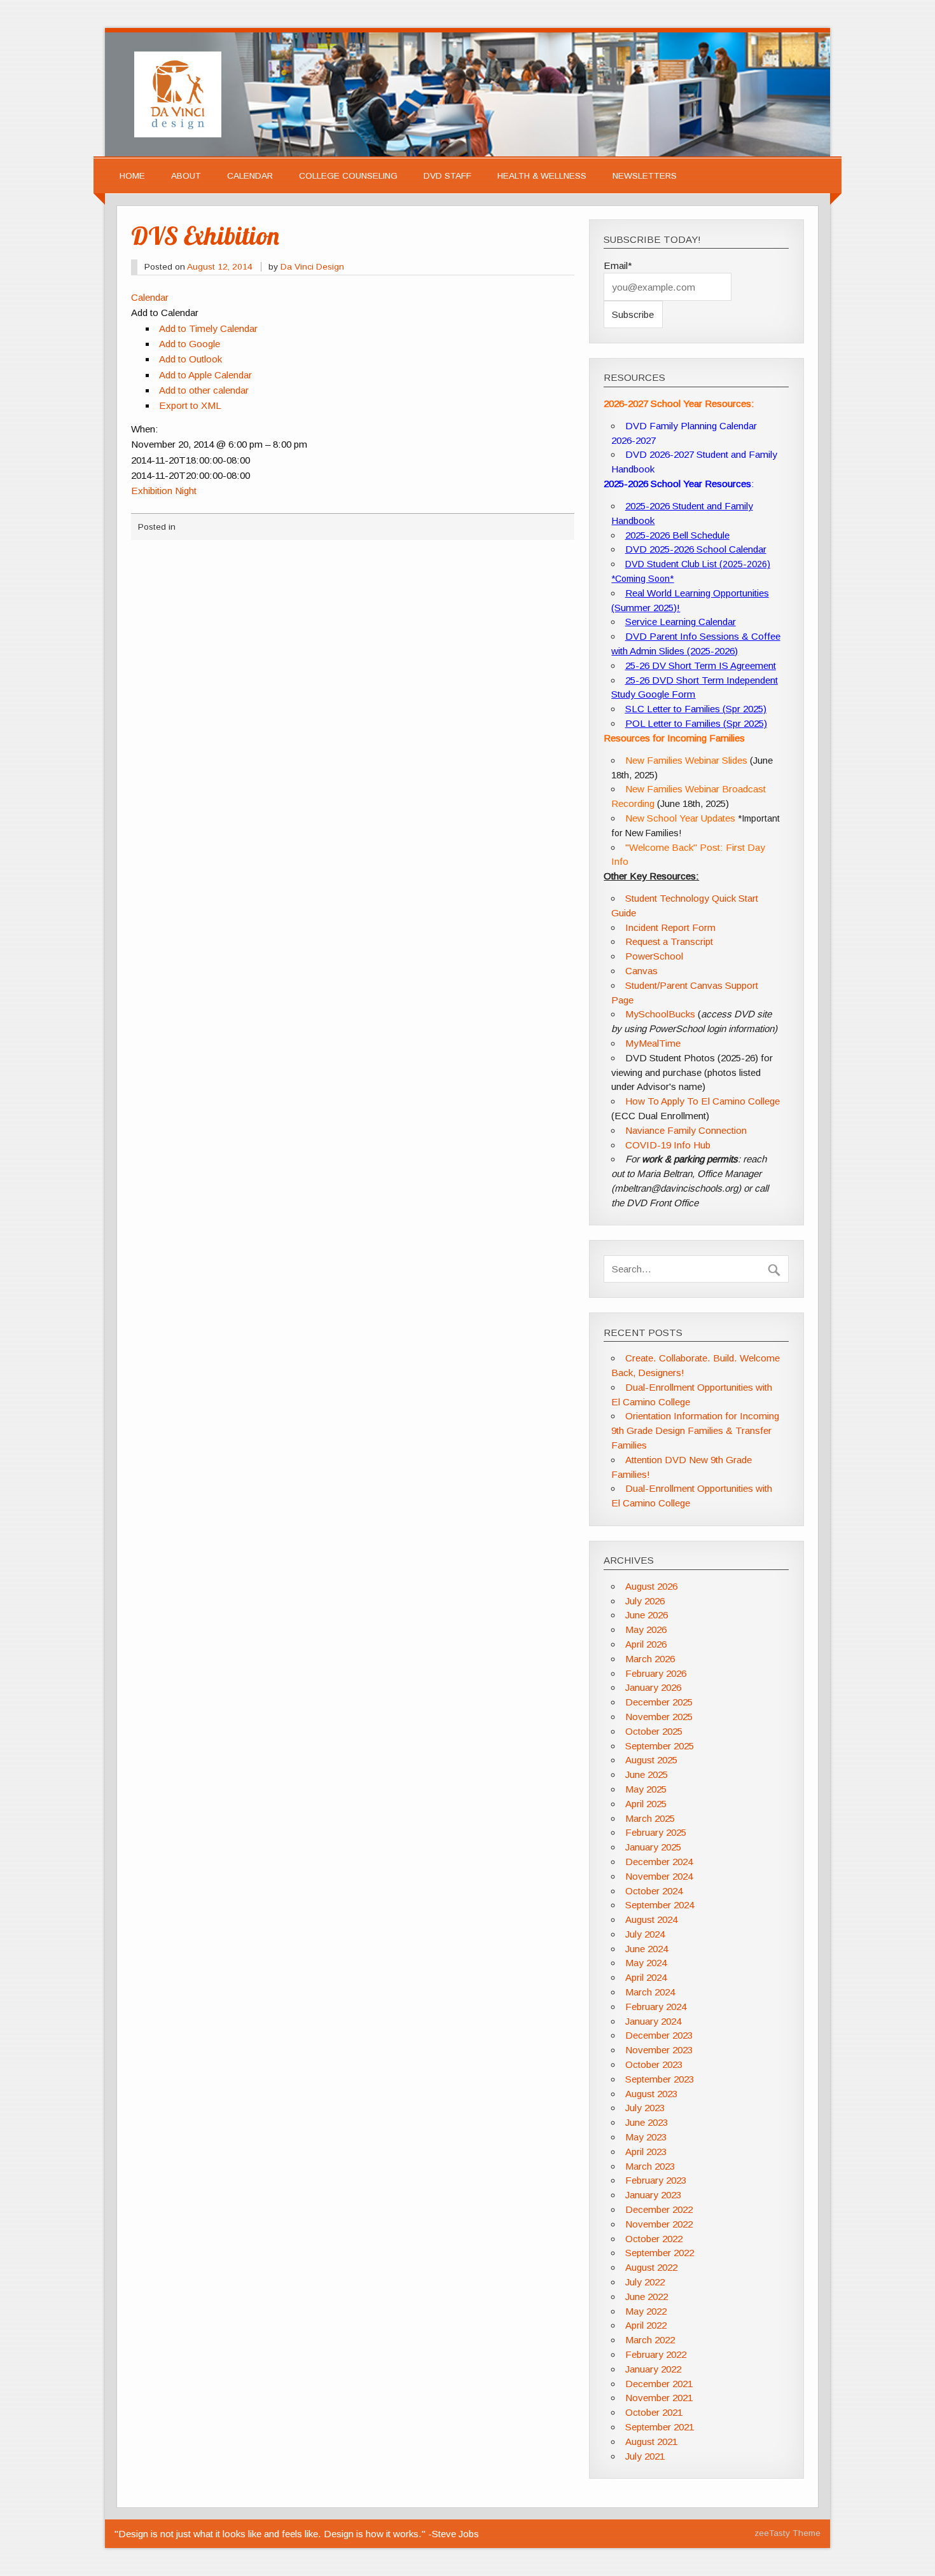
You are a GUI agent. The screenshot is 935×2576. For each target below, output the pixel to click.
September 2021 (660, 2427)
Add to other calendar (204, 390)
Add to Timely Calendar (208, 328)
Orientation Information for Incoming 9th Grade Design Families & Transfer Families (695, 1430)
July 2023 (645, 2108)
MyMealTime (653, 1043)
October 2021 (654, 2412)
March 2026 (650, 1659)
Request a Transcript (669, 941)
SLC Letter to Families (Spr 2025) (696, 709)
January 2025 (653, 1847)
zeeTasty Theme (787, 2533)
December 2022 (659, 2209)
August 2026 (651, 1586)
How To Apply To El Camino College (703, 1101)
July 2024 (645, 1934)
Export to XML (190, 405)
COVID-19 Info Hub (668, 1145)
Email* (618, 265)
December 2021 (659, 2384)
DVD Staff (447, 176)
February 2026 (656, 1673)
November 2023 (659, 2050)
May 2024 (646, 1963)
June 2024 (647, 1949)
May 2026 (646, 1629)
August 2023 (651, 2094)
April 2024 (646, 1977)
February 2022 (656, 2354)
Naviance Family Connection (686, 1130)
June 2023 (647, 2122)
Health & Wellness (542, 176)
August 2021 (651, 2442)
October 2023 (654, 2064)
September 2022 (660, 2253)
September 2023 (660, 2079)
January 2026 (653, 1687)
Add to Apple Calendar (205, 375)
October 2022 (654, 2239)
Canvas (641, 971)
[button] (165, 313)
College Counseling (348, 176)
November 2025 (659, 1717)
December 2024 (659, 1862)
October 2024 (654, 1891)
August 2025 (651, 1760)
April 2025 (646, 1804)
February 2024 (656, 2007)
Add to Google (190, 344)
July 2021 (645, 2456)
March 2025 (650, 1818)
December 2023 (659, 2035)
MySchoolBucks (660, 1014)
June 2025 (647, 1774)
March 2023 (650, 2166)
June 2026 (647, 1615)
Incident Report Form (670, 927)
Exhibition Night (164, 491)
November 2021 (659, 2398)
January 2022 (653, 2369)
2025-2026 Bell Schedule (677, 535)
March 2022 (650, 2340)
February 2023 (656, 2180)
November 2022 (659, 2224)
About (186, 176)
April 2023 (646, 2152)
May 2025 (646, 1789)
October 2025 (654, 1731)
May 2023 (646, 2137)
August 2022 (651, 2267)
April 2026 (646, 1644)
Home (132, 176)
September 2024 (660, 1905)
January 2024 (653, 2021)
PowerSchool (654, 956)
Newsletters (645, 176)
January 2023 (653, 2195)
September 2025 (660, 1746)
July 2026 (645, 1601)
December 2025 (659, 1702)
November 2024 (659, 1876)
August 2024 (651, 1919)
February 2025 (656, 1832)
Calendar (250, 176)
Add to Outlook (190, 359)
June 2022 (647, 2297)
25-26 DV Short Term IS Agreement (701, 665)
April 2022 (646, 2325)
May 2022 (646, 2311)
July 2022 (645, 2282)
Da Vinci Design (312, 267)
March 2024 (650, 1992)
